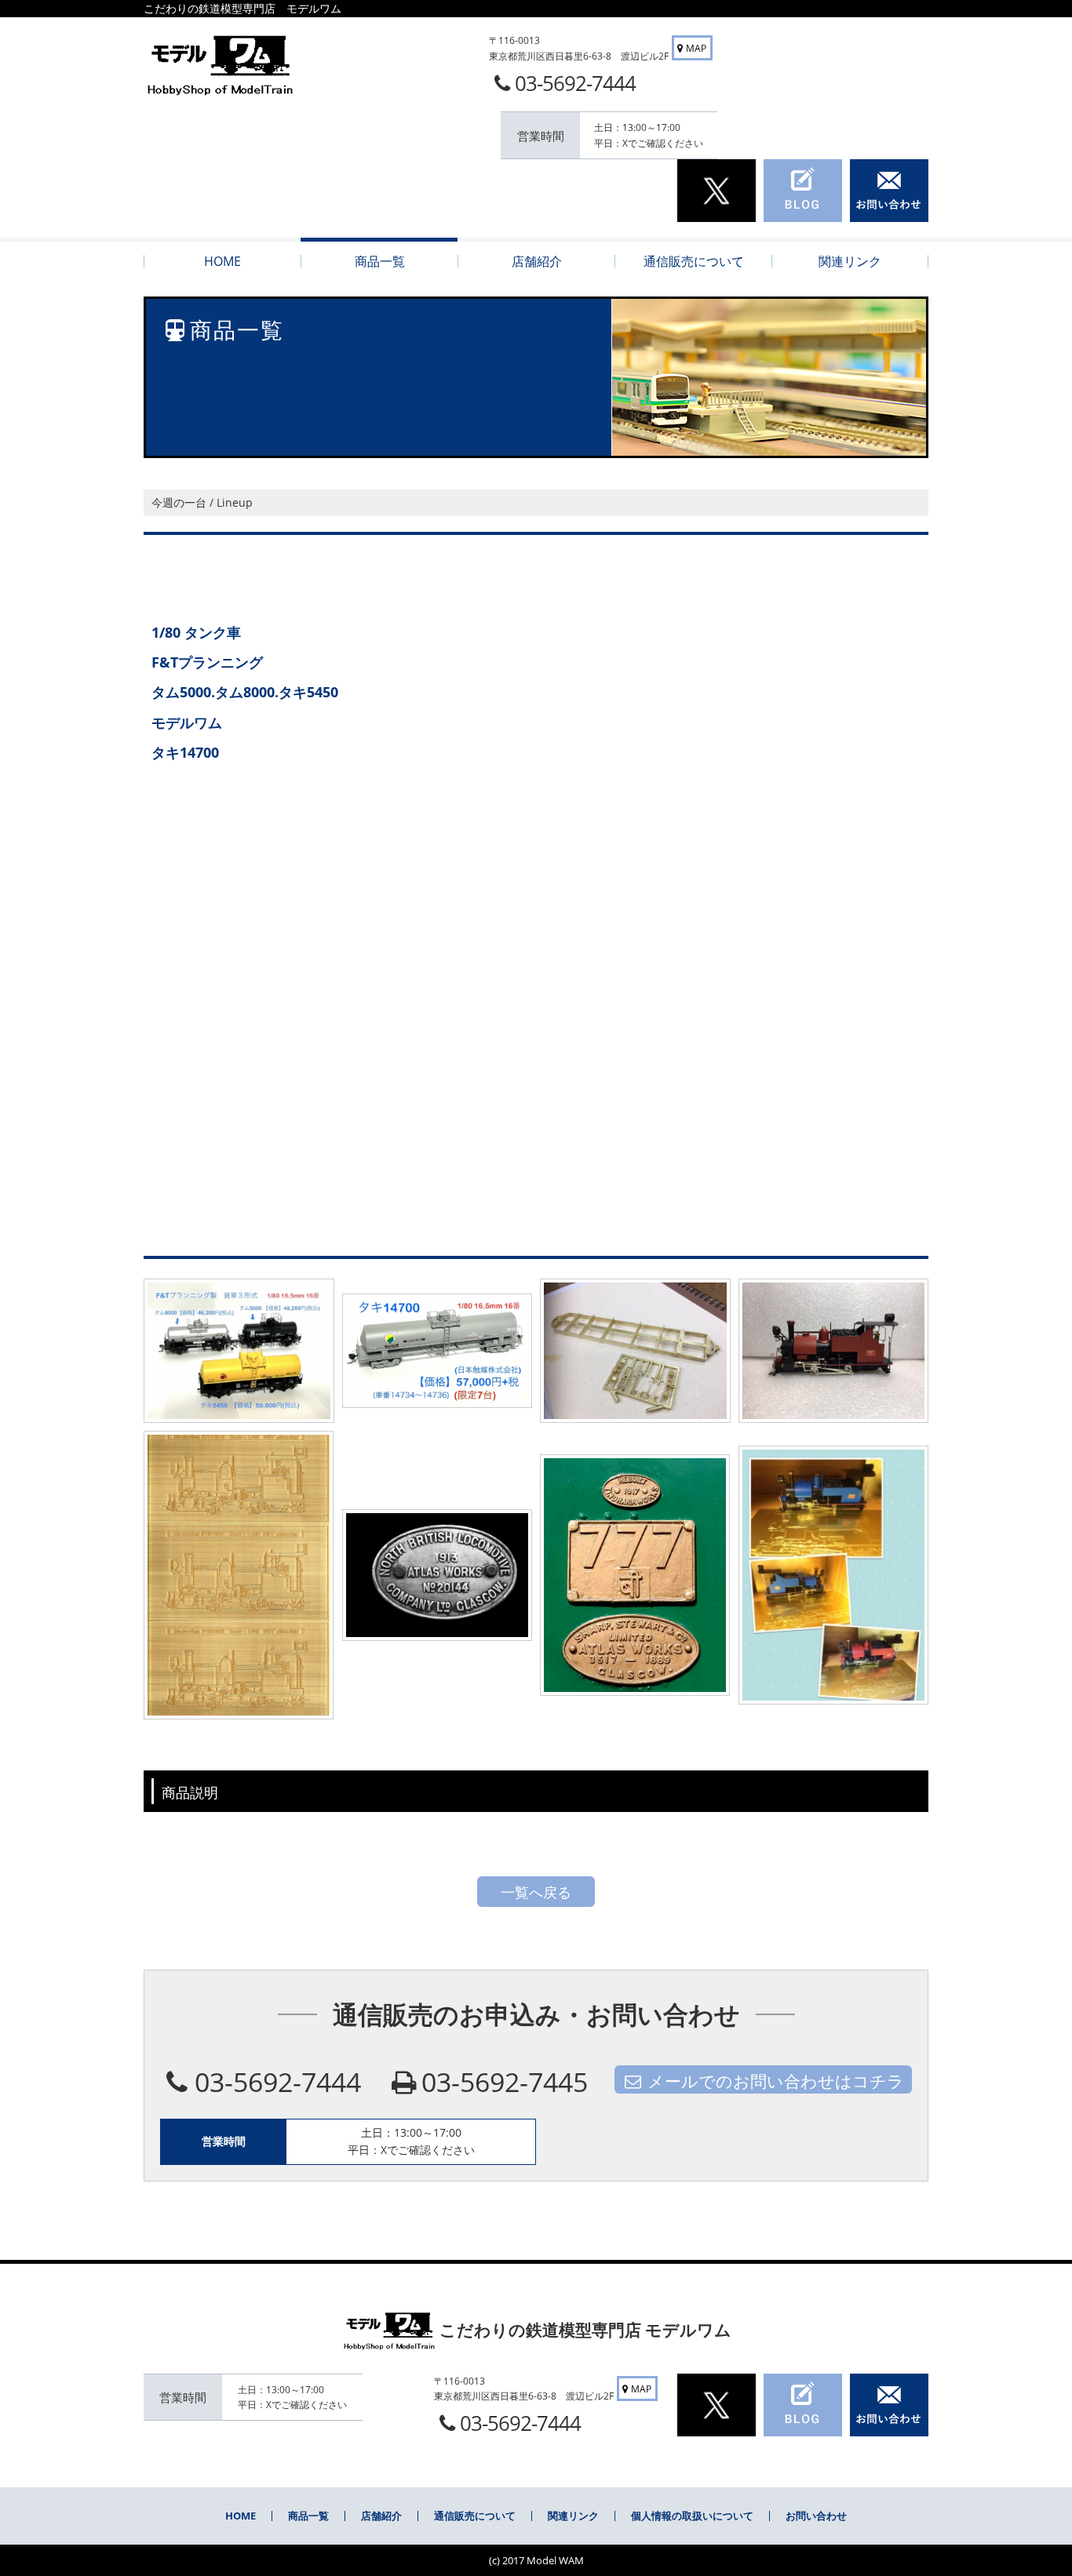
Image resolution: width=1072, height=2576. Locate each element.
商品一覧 (308, 2516)
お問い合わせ (816, 2516)
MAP (696, 48)
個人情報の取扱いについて (692, 2516)
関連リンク (573, 2516)
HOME (241, 2516)
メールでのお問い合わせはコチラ (776, 2081)
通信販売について (475, 2516)
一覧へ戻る (536, 1892)
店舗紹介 (381, 2516)
